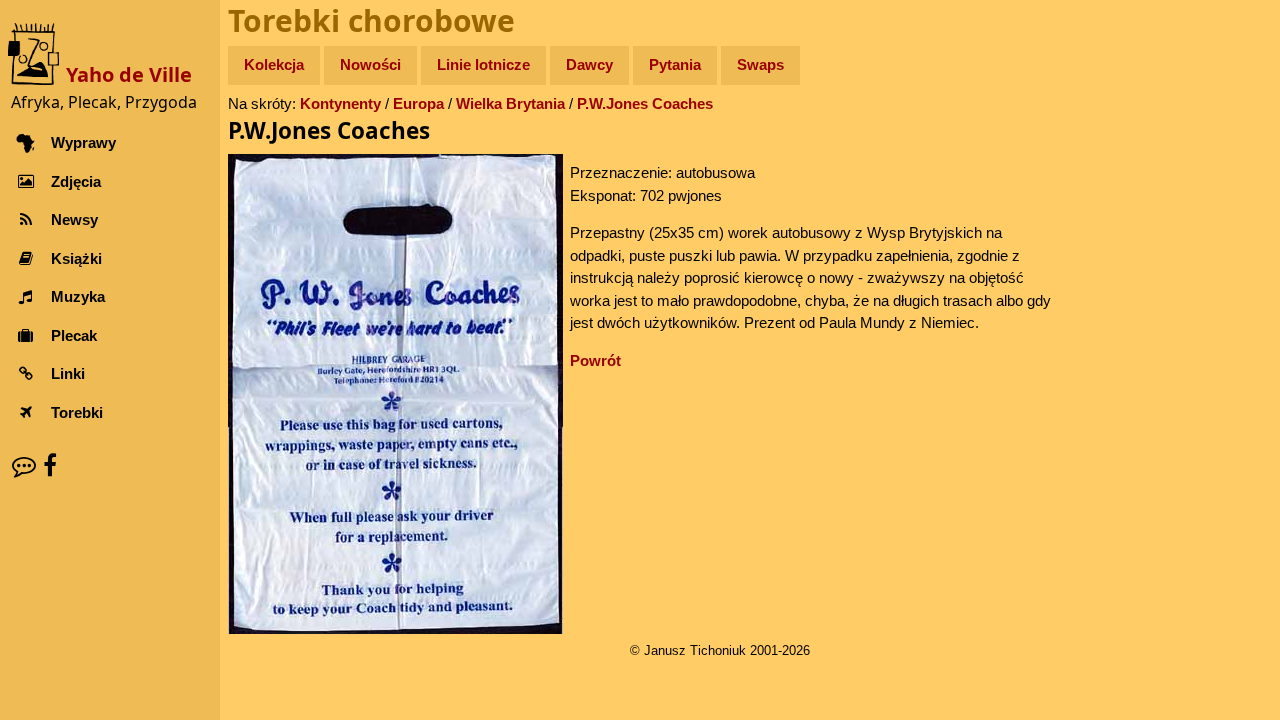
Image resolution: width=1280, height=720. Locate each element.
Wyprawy (83, 142)
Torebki (77, 412)
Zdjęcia (76, 181)
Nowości (370, 64)
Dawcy (589, 64)
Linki (68, 373)
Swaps (760, 64)
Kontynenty (340, 103)
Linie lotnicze (483, 64)
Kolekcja (274, 64)
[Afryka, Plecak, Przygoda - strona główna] (37, 52)
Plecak (74, 335)
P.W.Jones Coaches (645, 103)
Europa (418, 103)
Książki (76, 258)
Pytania (675, 64)
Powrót (595, 360)
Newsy (74, 219)
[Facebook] (50, 465)
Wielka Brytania (510, 103)
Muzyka (78, 296)
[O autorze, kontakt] (24, 465)
